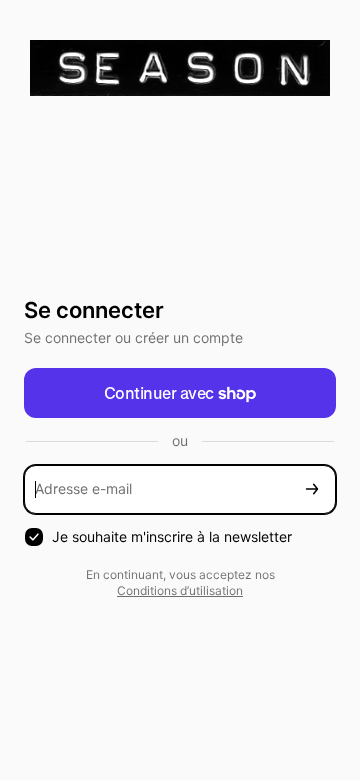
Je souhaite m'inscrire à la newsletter (172, 536)
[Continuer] (312, 489)
